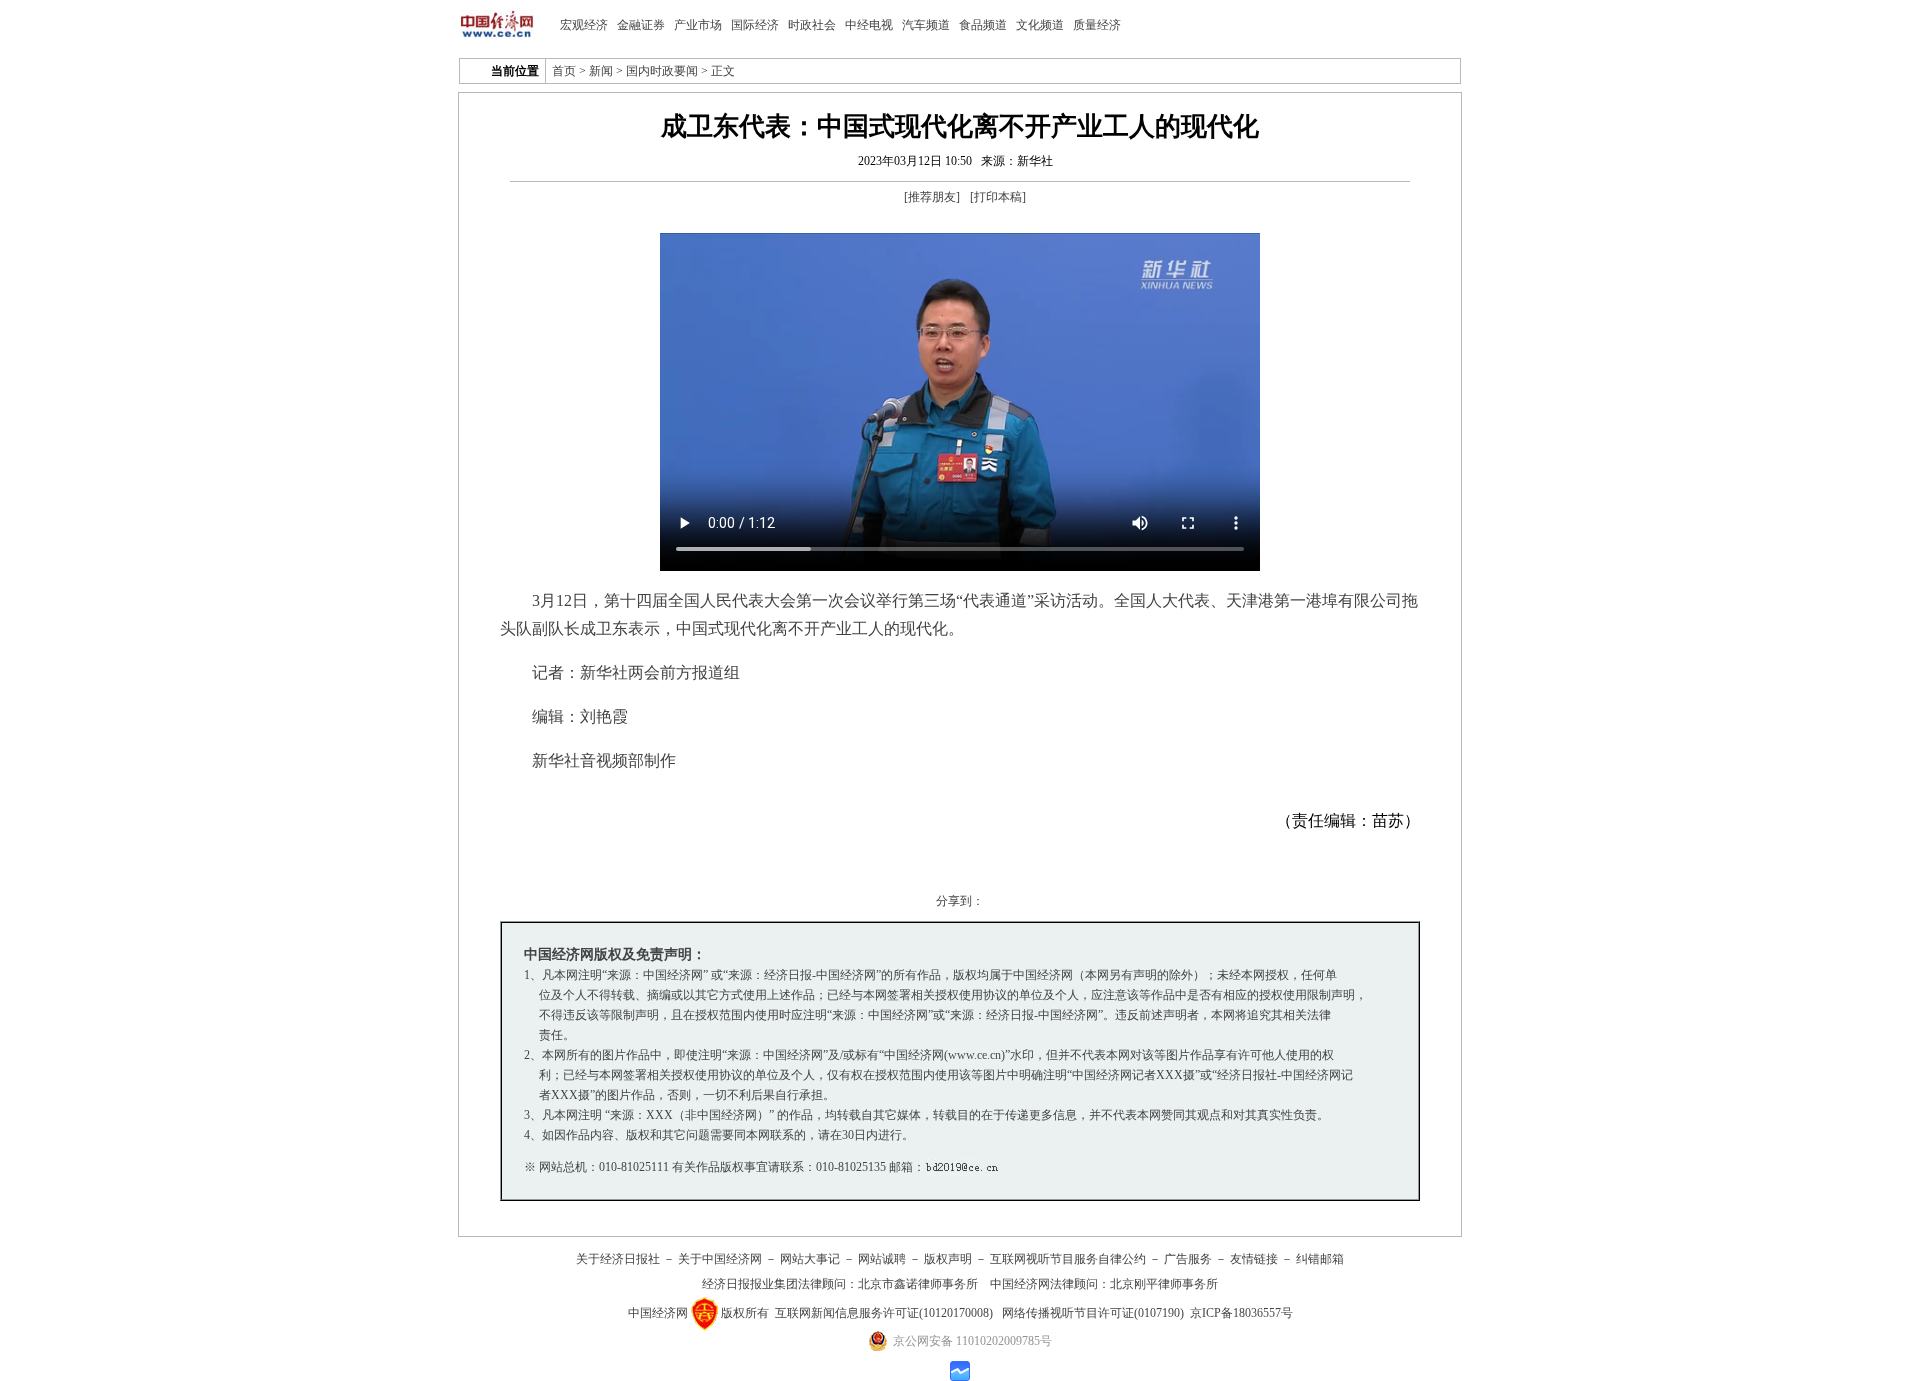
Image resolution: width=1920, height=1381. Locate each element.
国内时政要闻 (662, 71)
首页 (564, 71)
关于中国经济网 (720, 1259)
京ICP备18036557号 (1241, 1312)
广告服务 (1188, 1259)
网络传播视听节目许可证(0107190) (1093, 1312)
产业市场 (698, 25)
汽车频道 (926, 25)
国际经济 (755, 25)
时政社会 (812, 25)
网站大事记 (810, 1259)
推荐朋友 (932, 197)
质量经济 (1097, 25)
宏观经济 (584, 25)
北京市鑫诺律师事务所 (918, 1284)
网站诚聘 (882, 1259)
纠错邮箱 (1320, 1259)
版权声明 (948, 1259)
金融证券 (641, 25)
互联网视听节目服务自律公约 (1068, 1259)
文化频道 (1040, 25)
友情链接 (1254, 1259)
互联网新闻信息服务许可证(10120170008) (884, 1312)
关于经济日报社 (618, 1259)
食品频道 (983, 25)
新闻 (601, 71)
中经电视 (869, 25)
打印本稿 (998, 197)
